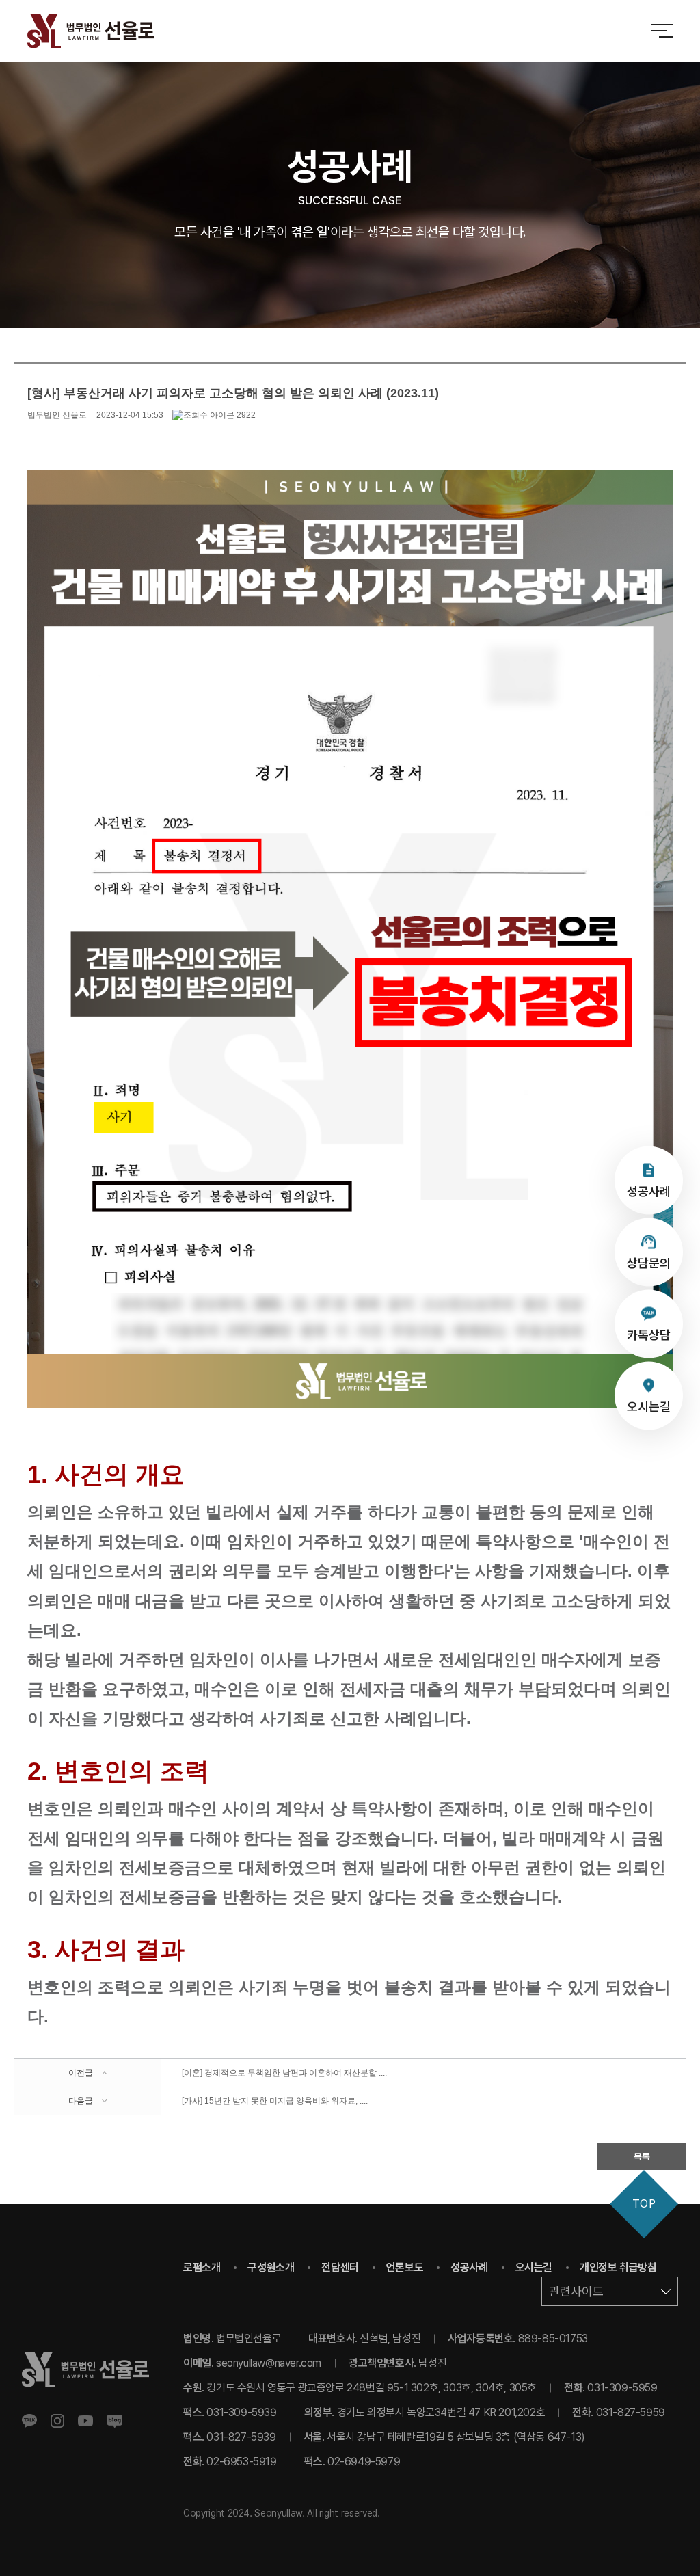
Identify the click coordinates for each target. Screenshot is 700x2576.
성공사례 (649, 1191)
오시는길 (649, 1406)
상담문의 (649, 1262)
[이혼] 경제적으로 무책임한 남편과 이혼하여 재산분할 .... (284, 2073)
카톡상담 (649, 1334)
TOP (644, 2204)
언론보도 (405, 2267)
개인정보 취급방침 (618, 2267)
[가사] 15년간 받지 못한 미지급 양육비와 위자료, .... (275, 2101)
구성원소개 (271, 2267)
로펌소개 (202, 2267)
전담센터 (340, 2267)
